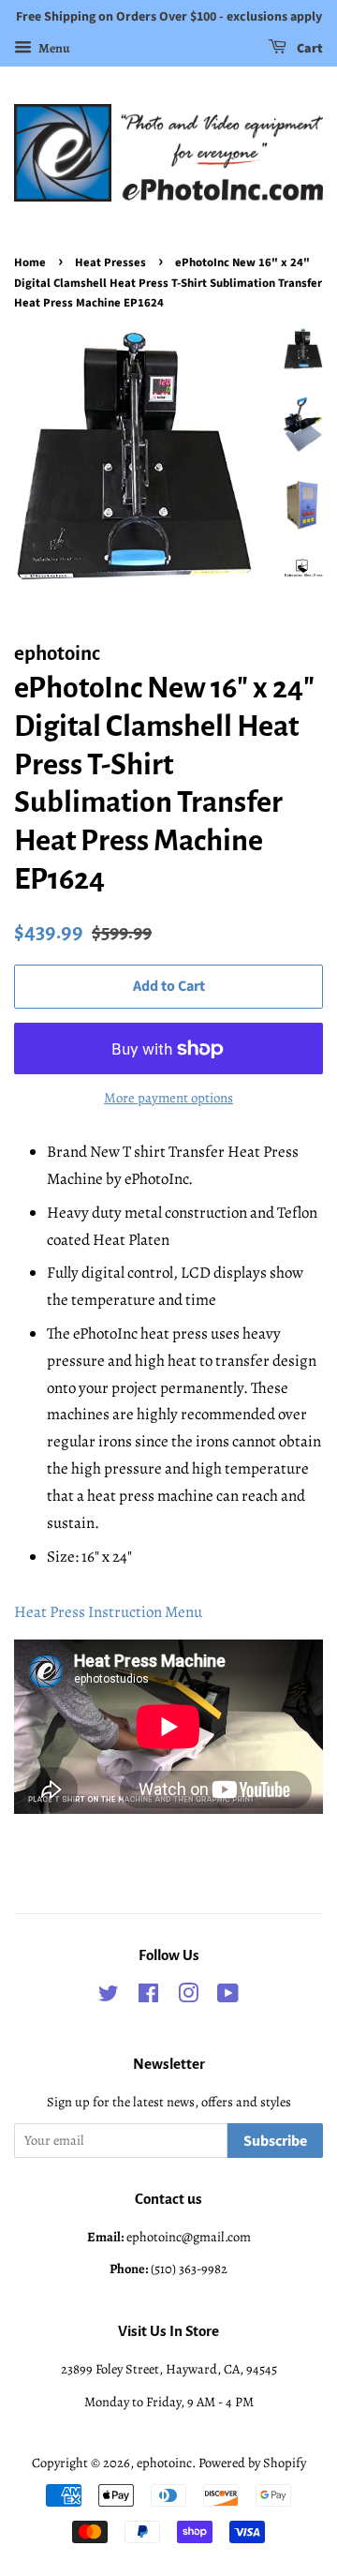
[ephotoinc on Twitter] (109, 1997)
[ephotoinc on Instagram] (188, 1997)
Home (30, 262)
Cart (308, 49)
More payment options (168, 1098)
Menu (53, 48)
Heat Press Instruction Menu (108, 1612)
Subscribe (275, 2141)
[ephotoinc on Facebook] (148, 1997)
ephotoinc (164, 2463)
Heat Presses (110, 262)
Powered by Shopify (252, 2463)
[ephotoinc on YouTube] (228, 1997)
